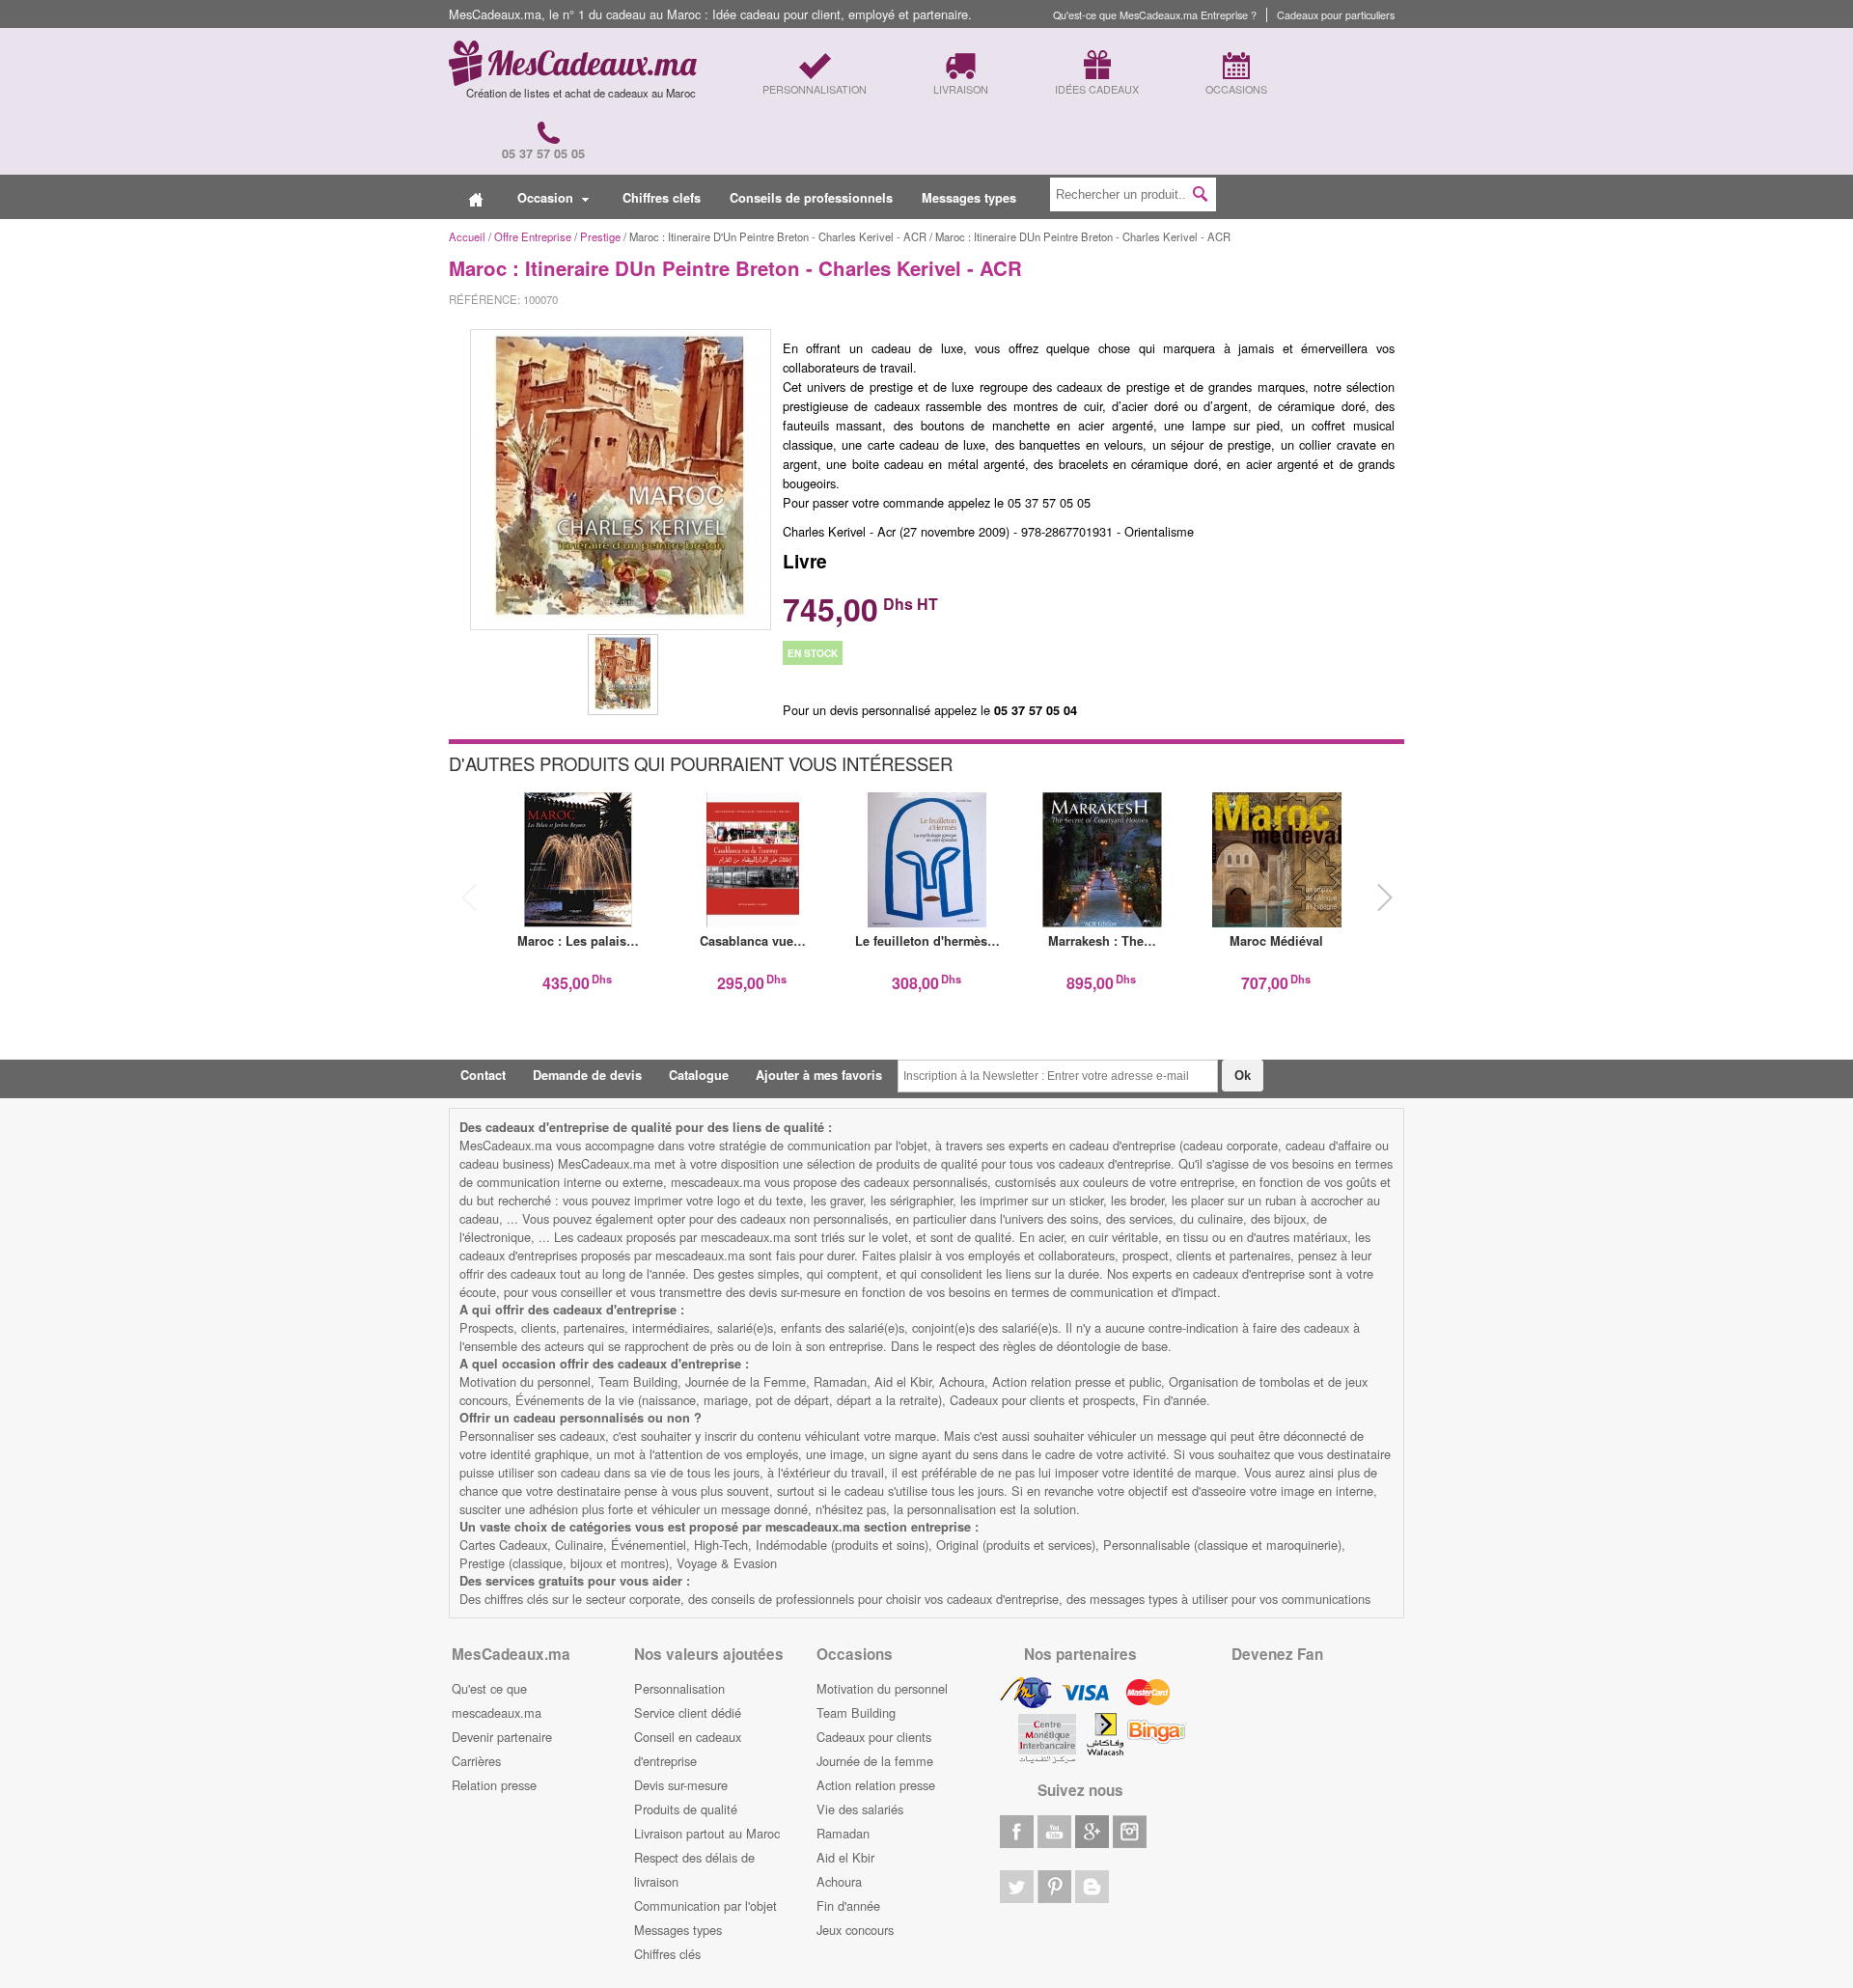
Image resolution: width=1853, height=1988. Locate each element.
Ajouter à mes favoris (819, 1075)
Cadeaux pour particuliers (1336, 15)
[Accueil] (476, 198)
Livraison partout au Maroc (707, 1833)
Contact (483, 1075)
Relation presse (494, 1785)
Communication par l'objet (705, 1905)
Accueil (467, 236)
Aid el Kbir (845, 1857)
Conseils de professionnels (811, 198)
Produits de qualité (686, 1809)
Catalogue (699, 1075)
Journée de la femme (875, 1761)
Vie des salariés (860, 1809)
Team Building (856, 1712)
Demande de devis (587, 1075)
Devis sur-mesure (681, 1785)
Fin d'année (848, 1905)
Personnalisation (679, 1688)
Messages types (969, 198)
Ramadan (843, 1833)
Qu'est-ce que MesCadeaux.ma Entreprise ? (1155, 15)
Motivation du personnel (882, 1688)
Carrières (476, 1761)
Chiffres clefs (662, 198)
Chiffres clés (667, 1954)
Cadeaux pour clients (874, 1737)
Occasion (547, 198)
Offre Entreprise (533, 236)
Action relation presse (876, 1785)
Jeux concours (855, 1930)
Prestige (600, 236)
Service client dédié (688, 1712)
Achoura (839, 1881)
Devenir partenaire (502, 1737)
